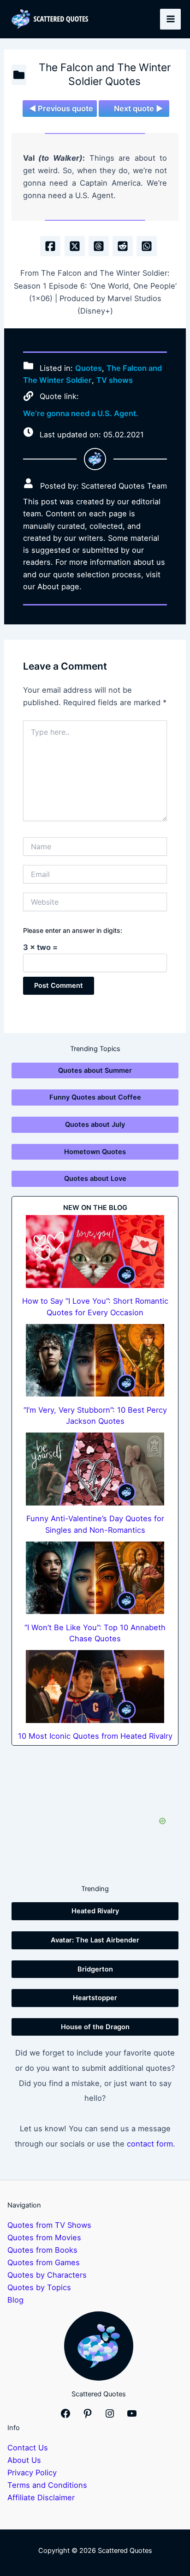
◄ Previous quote (61, 109)
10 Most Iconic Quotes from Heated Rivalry (95, 1736)
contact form (150, 2144)
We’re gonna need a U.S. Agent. (81, 413)
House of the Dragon (95, 2027)
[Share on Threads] (99, 246)
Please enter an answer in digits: (73, 930)
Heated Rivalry (95, 1911)
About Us (24, 2460)
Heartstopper (95, 1998)
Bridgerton (95, 1969)
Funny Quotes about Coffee (95, 1097)
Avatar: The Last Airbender (95, 1940)
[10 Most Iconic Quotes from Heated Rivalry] (95, 1687)
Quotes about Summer (95, 1070)
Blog (15, 2300)
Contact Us (28, 2448)
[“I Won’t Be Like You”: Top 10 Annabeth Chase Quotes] (95, 1578)
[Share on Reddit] (123, 246)
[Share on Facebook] (50, 246)
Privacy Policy (32, 2473)
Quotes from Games (44, 2262)
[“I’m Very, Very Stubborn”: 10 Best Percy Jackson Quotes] (95, 1361)
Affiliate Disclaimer (41, 2497)
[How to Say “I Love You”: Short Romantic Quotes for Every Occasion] (95, 1252)
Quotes (89, 368)
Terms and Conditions (47, 2485)
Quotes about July (95, 1125)
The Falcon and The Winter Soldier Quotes (105, 74)
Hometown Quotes (95, 1152)
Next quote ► (138, 109)
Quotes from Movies (44, 2237)
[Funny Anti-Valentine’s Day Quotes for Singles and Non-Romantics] (95, 1469)
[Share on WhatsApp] (147, 246)
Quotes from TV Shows (49, 2225)
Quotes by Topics (39, 2287)
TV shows (115, 380)
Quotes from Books (42, 2250)
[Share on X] (75, 246)
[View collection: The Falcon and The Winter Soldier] (19, 75)
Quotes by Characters (47, 2275)
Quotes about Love (95, 1179)
